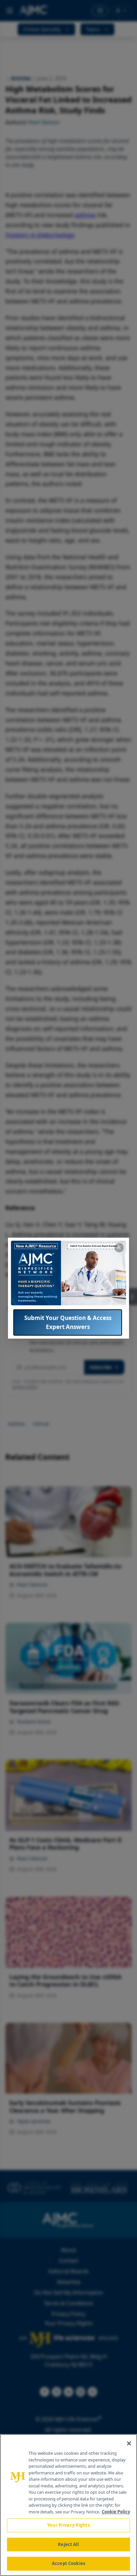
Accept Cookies (68, 2563)
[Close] (129, 2443)
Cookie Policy (116, 2512)
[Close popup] (119, 1248)
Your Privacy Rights (68, 2525)
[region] (68, 2505)
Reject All (68, 2544)
